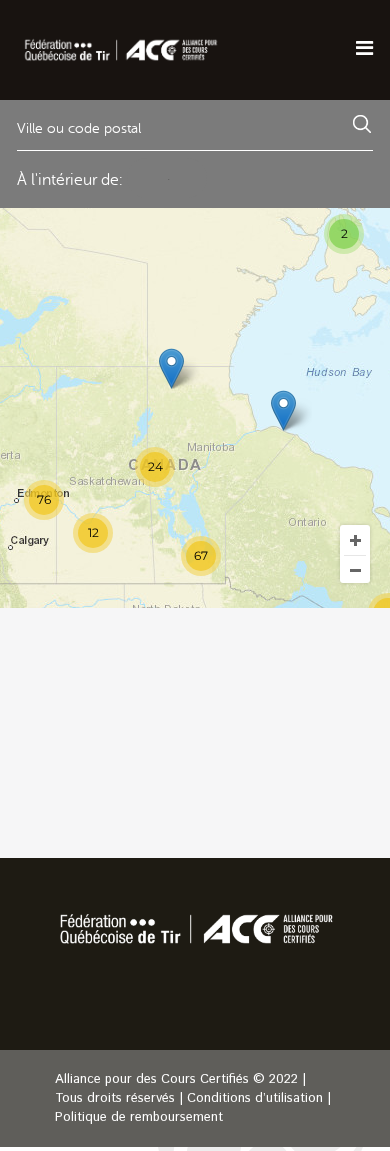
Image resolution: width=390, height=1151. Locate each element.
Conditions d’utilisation (255, 1098)
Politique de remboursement (139, 1117)
